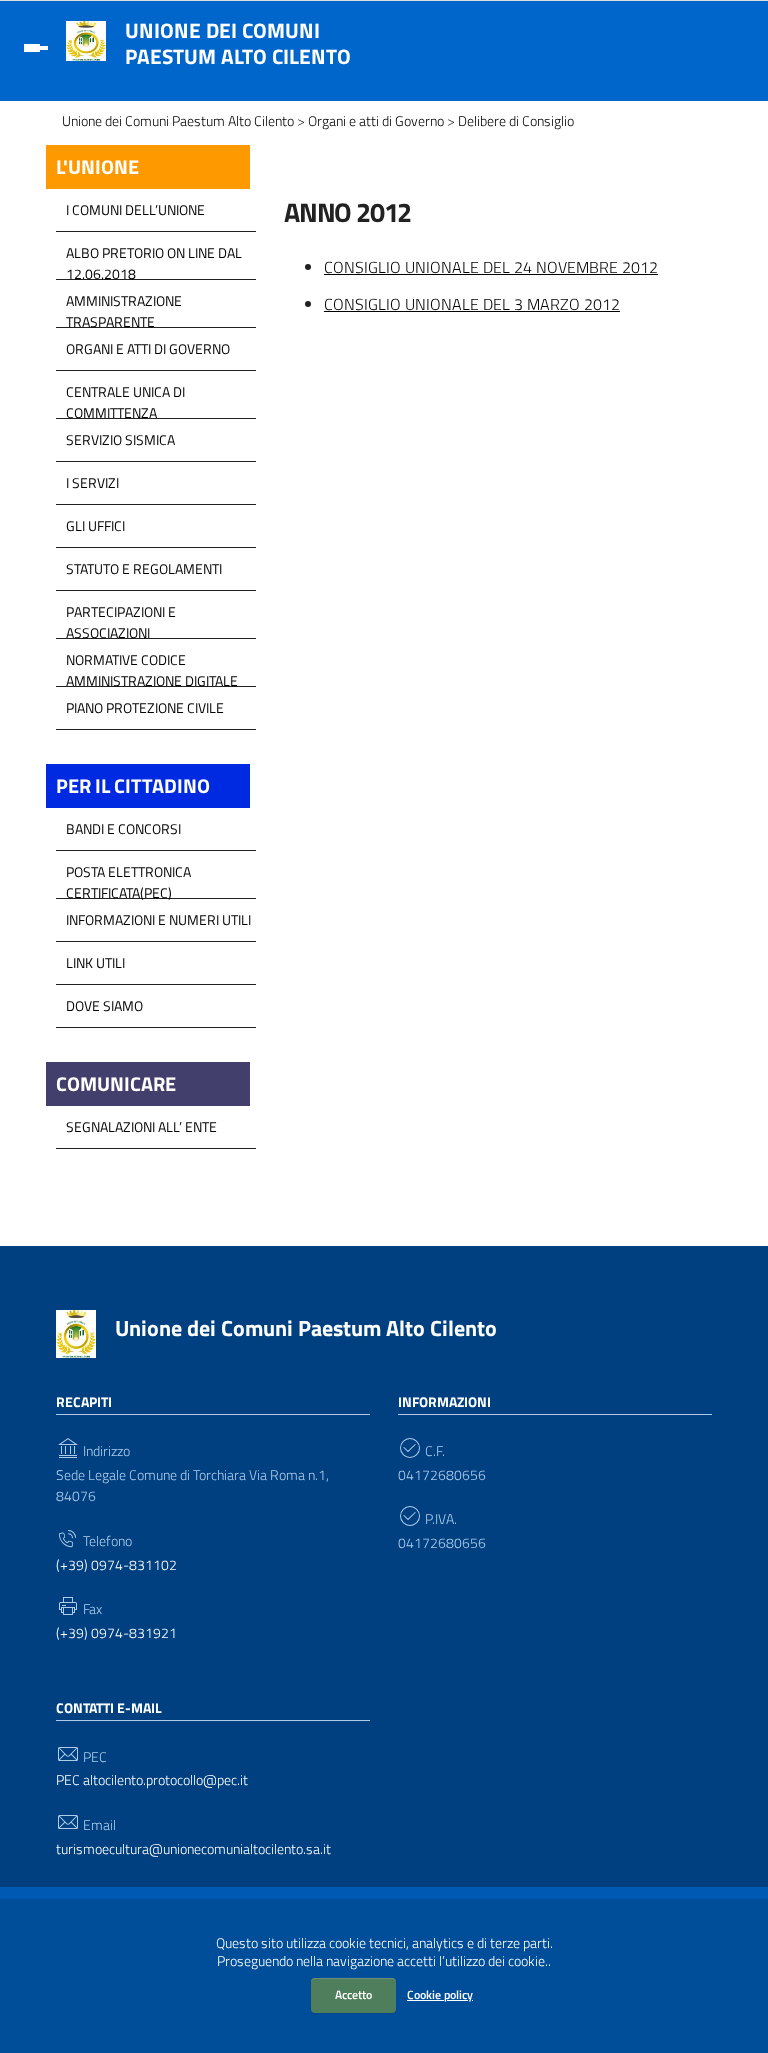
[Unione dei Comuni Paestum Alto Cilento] (86, 39)
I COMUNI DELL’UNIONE (135, 209)
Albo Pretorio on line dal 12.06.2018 (154, 258)
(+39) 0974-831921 (116, 1633)
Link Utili (95, 962)
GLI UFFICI (95, 525)
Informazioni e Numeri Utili (158, 919)
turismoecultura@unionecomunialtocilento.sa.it (193, 1849)
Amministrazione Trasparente (124, 306)
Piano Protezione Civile (145, 707)
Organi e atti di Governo (148, 348)
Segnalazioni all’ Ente (141, 1126)
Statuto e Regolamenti (144, 568)
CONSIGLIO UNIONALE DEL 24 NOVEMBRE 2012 (491, 267)
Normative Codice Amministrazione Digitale (152, 665)
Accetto (353, 1994)
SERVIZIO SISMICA (120, 439)
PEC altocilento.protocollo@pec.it (152, 1780)
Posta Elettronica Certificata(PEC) (128, 877)
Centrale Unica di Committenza (125, 397)
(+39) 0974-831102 (116, 1565)
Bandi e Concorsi (123, 828)
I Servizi (92, 482)
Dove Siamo (104, 1005)
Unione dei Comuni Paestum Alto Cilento (238, 43)
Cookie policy (440, 1994)
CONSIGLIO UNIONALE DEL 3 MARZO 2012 (472, 304)
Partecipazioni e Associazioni (121, 617)
